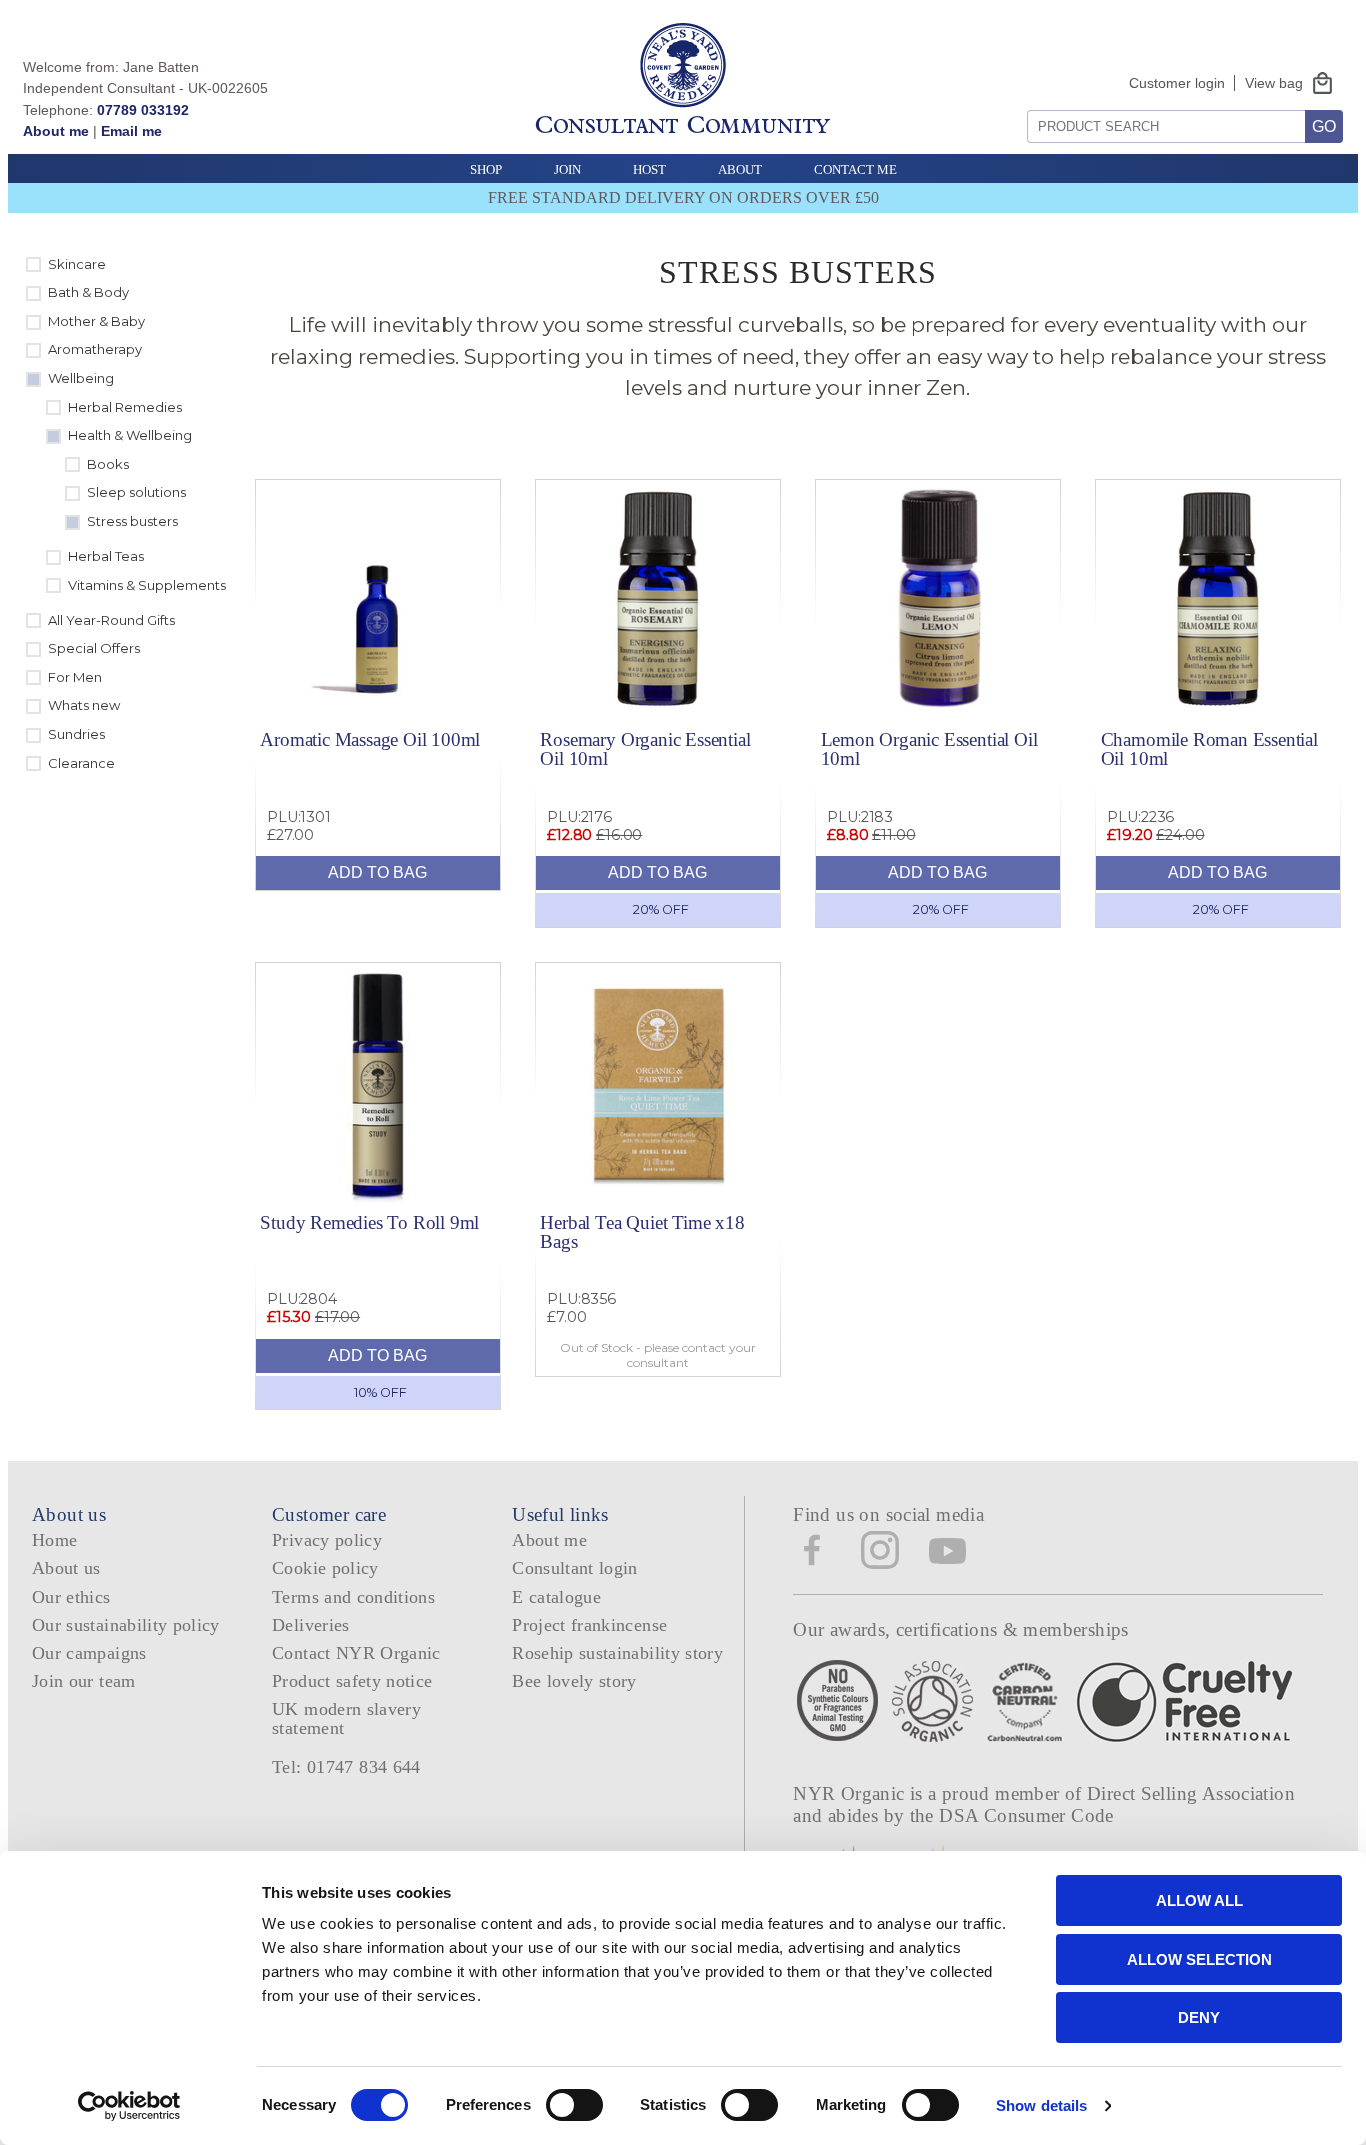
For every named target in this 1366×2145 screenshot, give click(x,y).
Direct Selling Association (1191, 1793)
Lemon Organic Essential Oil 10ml (929, 749)
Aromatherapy (95, 349)
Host (649, 169)
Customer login (1177, 83)
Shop (486, 169)
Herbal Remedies (125, 407)
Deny (1199, 2017)
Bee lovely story (574, 1681)
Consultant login (575, 1568)
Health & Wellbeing (130, 435)
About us (66, 1568)
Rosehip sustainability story (617, 1653)
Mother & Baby (96, 321)
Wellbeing (81, 378)
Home (54, 1540)
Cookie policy (325, 1568)
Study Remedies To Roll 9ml (369, 1222)
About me (56, 131)
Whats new (84, 705)
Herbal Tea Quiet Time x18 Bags (642, 1232)
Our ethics (71, 1597)
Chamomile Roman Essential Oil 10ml (1209, 749)
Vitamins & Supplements (147, 585)
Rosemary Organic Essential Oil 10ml (645, 749)
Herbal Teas (106, 556)
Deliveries (311, 1625)
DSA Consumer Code (1026, 1815)
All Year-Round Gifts (111, 620)
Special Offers (94, 648)
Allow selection (1199, 1959)
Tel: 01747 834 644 (346, 1767)
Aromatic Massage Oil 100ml (370, 739)
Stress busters (132, 521)
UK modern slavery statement (346, 1718)
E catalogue (556, 1597)
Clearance (81, 763)
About (740, 169)
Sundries (76, 734)
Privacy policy (327, 1540)
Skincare (77, 264)
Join (567, 169)
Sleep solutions (136, 492)
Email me (131, 131)
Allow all (1199, 1900)
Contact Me (855, 169)
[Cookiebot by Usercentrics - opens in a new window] (129, 2106)
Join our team (84, 1681)
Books (108, 464)
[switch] (574, 2105)
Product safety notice (352, 1681)
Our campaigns (89, 1653)
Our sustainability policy (126, 1625)
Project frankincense (589, 1625)
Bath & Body (88, 292)
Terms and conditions (353, 1597)
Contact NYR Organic (356, 1653)
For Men (75, 677)
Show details (1041, 2105)
